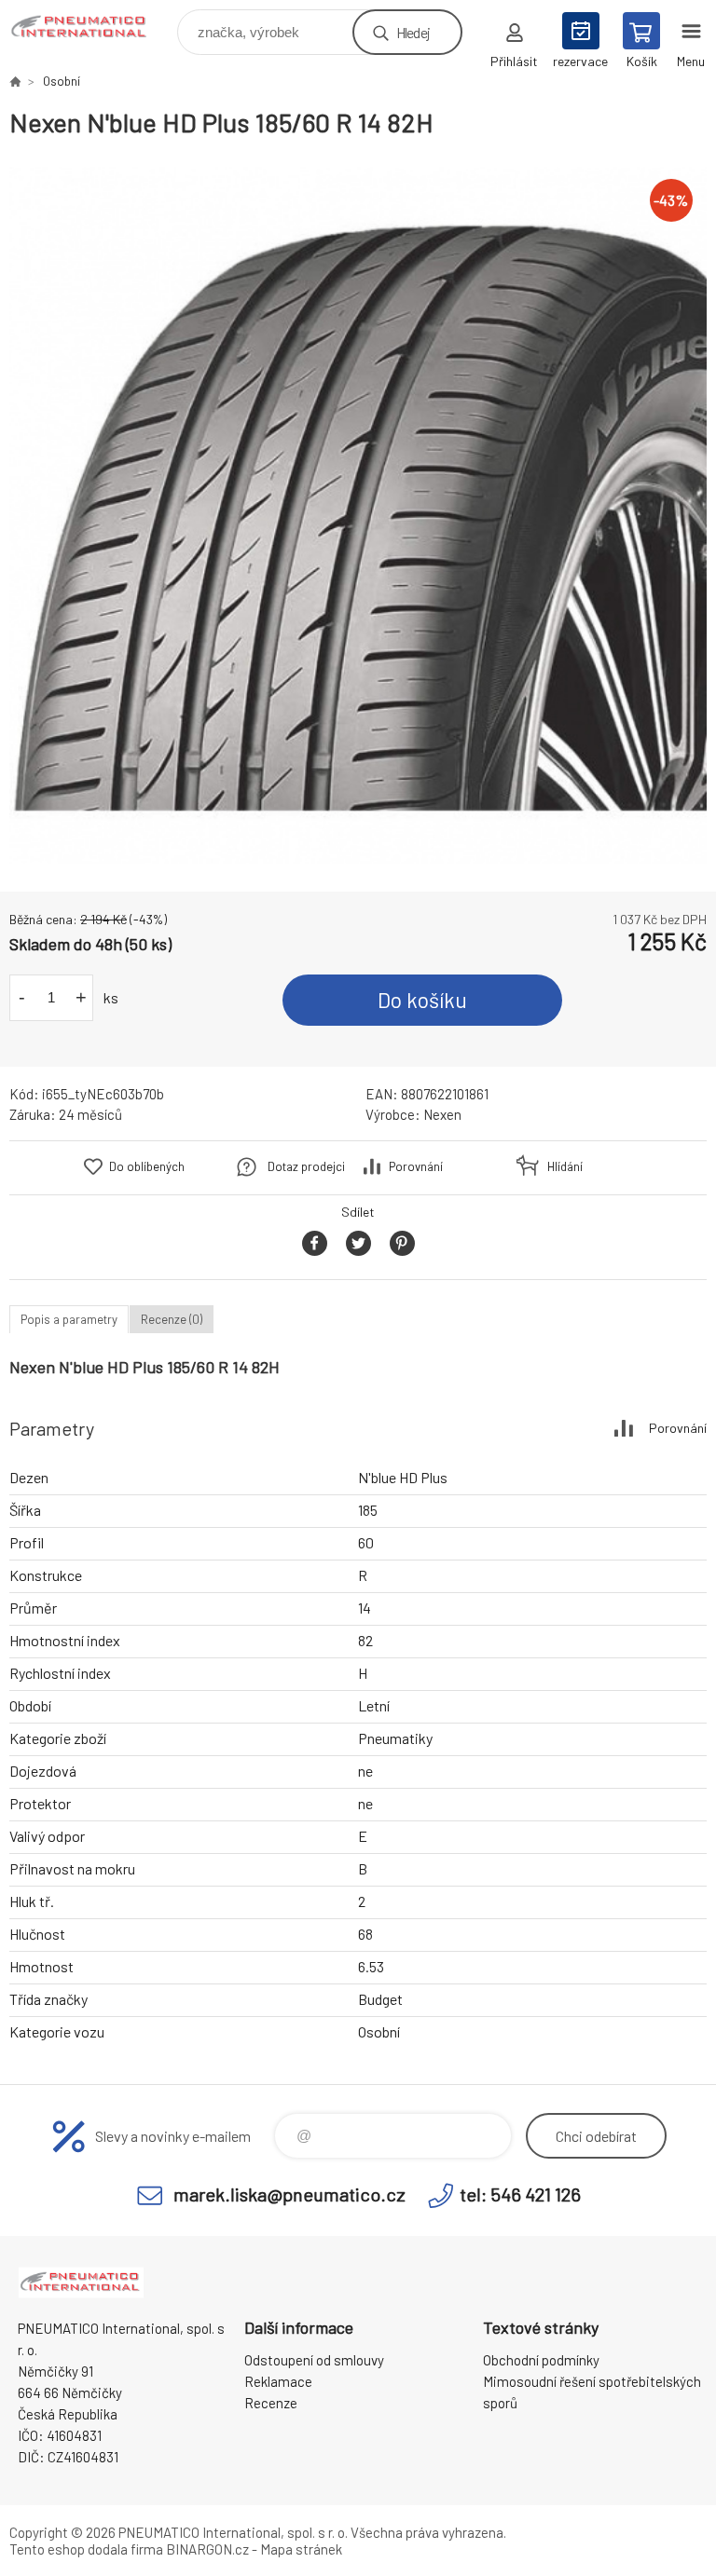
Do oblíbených (147, 1166)
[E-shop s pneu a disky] (15, 81)
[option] (358, 515)
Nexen (442, 1114)
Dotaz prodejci (306, 1166)
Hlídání (565, 1166)
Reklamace (278, 2381)
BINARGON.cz (207, 2549)
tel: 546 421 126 (520, 2194)
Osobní (62, 81)
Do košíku (422, 1000)
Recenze (271, 2403)
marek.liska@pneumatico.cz (289, 2194)
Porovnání (416, 1166)
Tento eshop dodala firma (86, 2549)
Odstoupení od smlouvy (314, 2360)
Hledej (413, 32)
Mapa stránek (301, 2549)
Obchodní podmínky (541, 2360)
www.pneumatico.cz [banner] (92, 27)
